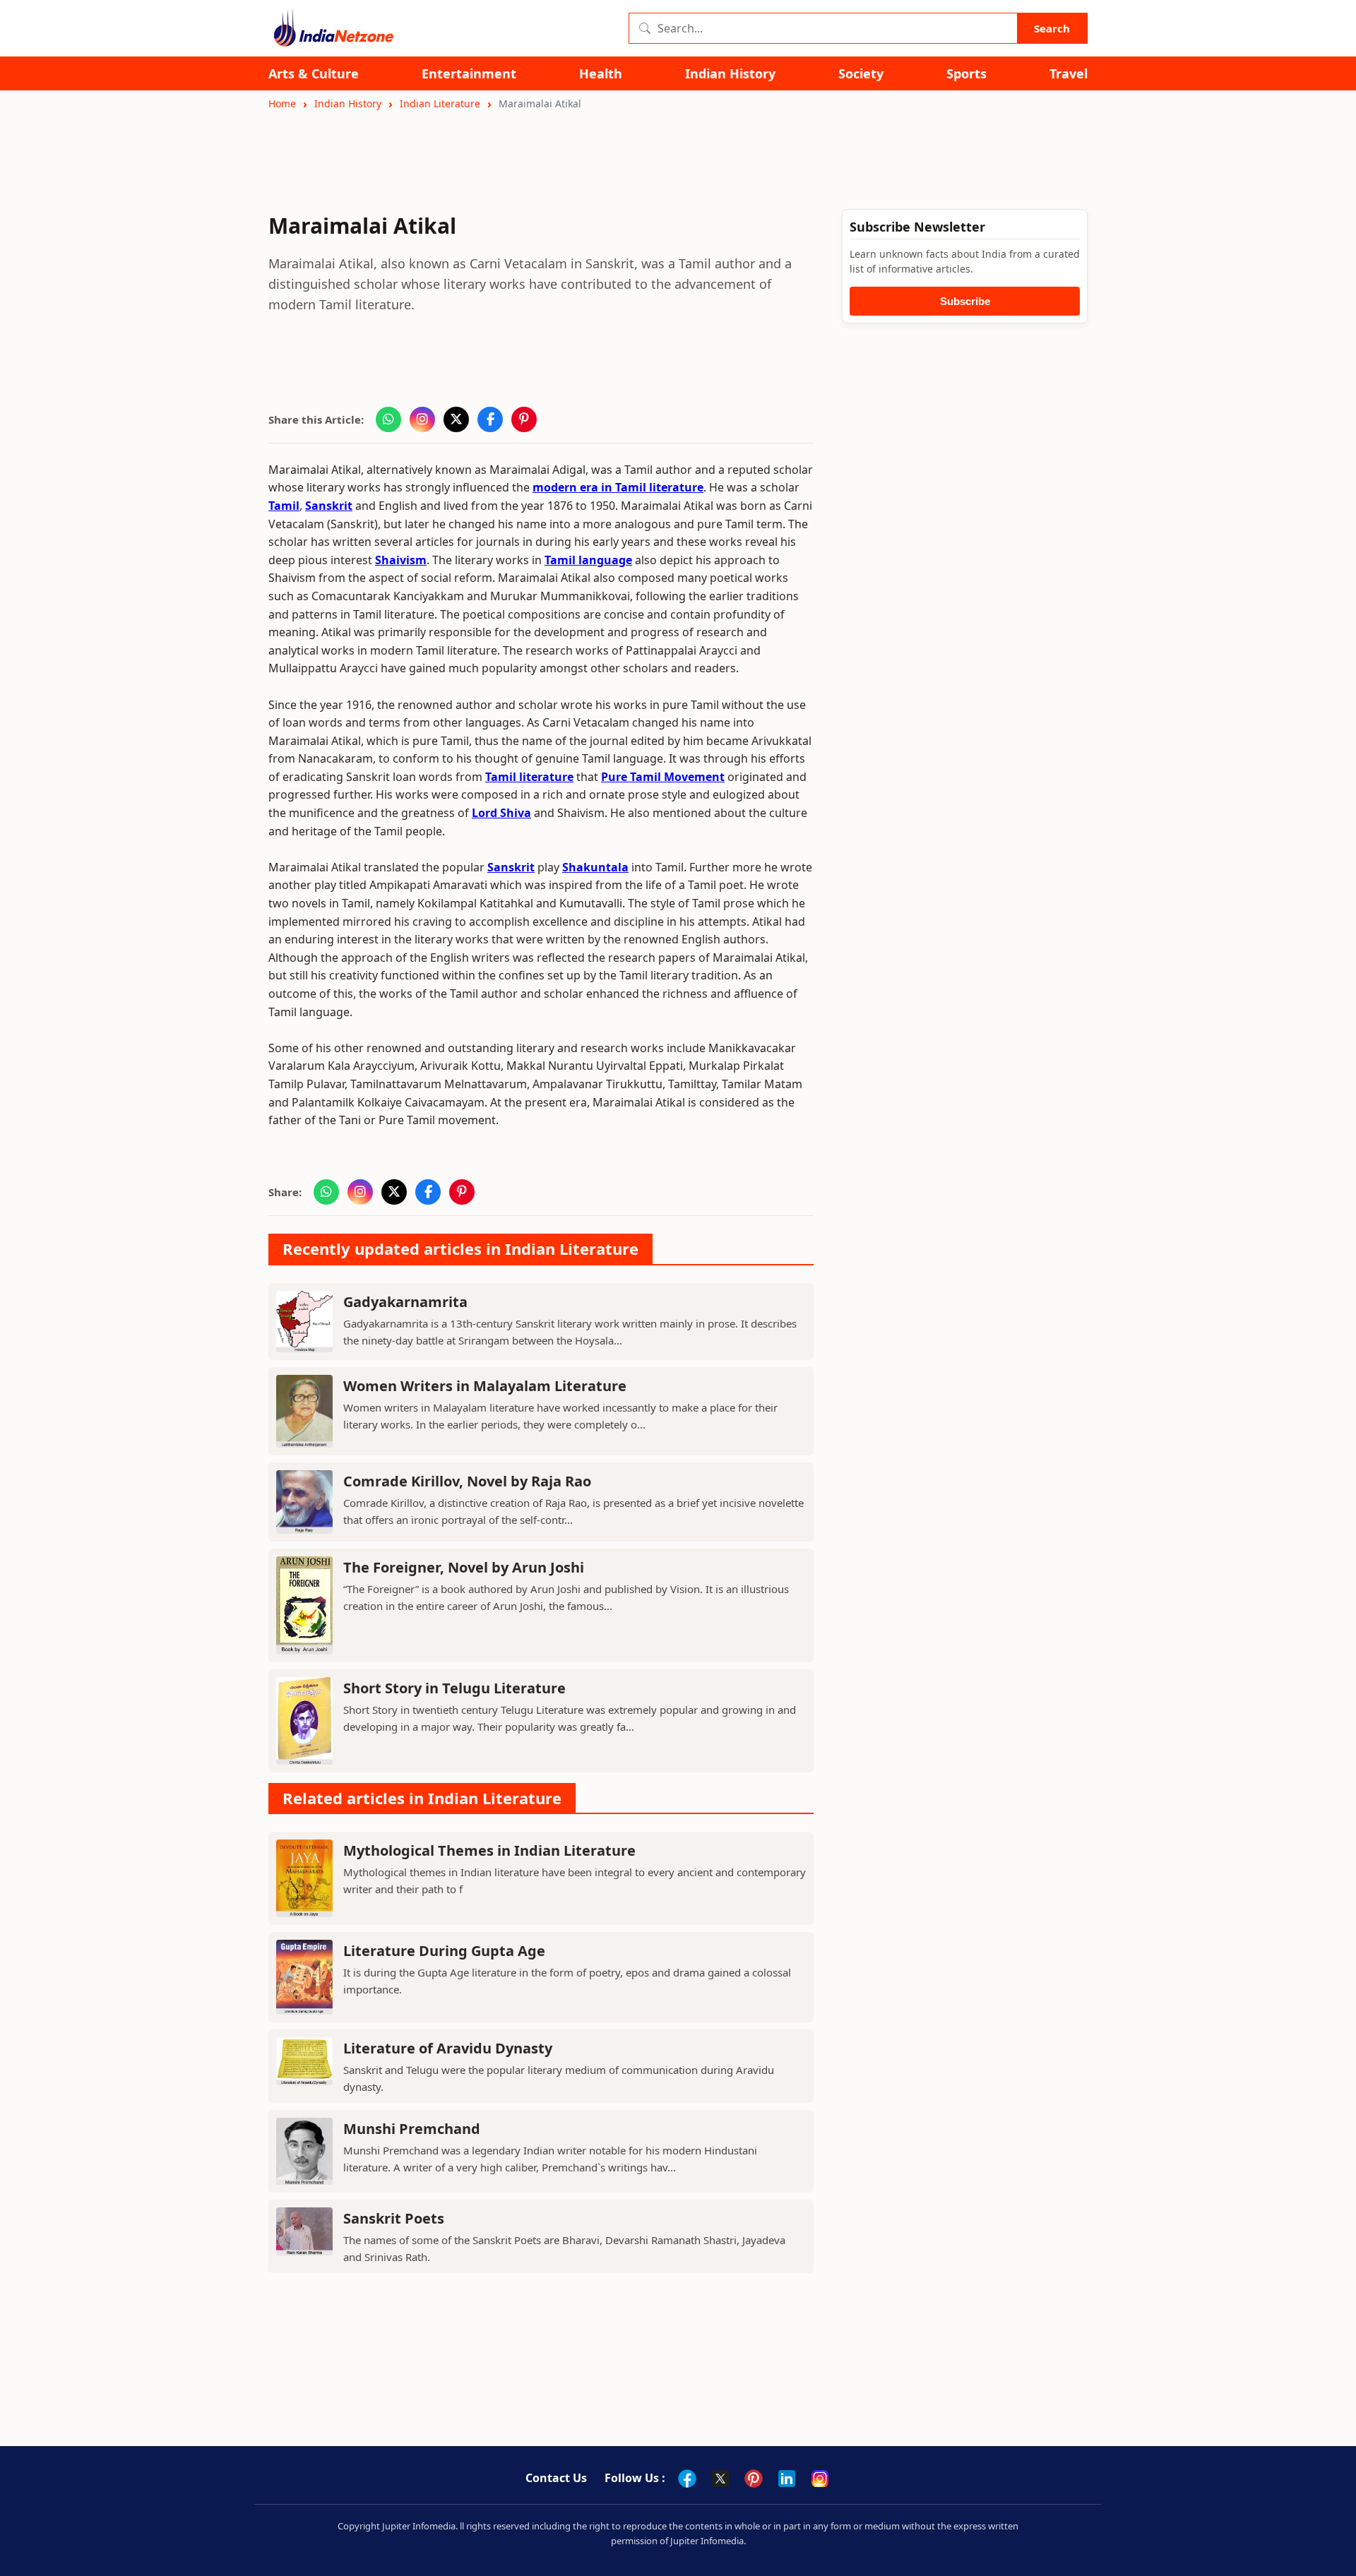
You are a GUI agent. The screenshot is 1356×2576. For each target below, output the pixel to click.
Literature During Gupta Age (444, 1951)
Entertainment (469, 74)
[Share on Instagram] (422, 419)
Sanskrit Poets (394, 2218)
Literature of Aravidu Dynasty (448, 2048)
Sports (967, 74)
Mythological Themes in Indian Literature (489, 1850)
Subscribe (965, 301)
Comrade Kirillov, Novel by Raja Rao (467, 1481)
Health (601, 74)
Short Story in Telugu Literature (454, 1688)
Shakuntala (595, 867)
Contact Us (556, 2478)
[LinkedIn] (787, 2479)
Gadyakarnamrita (405, 1302)
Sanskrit (329, 506)
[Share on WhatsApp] (388, 419)
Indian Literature (440, 103)
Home (282, 103)
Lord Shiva (501, 813)
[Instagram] (820, 2479)
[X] (720, 2479)
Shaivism (401, 560)
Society (861, 74)
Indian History (730, 74)
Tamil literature (529, 777)
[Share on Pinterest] (524, 419)
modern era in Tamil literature (618, 487)
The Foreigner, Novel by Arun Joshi (464, 1567)
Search (1052, 28)
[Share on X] (456, 419)
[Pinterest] (754, 2479)
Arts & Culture (314, 74)
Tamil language (588, 560)
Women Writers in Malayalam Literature (485, 1386)
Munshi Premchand (412, 2129)
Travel (1069, 74)
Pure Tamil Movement (663, 777)
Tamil (284, 506)
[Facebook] (687, 2479)
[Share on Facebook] (490, 419)
